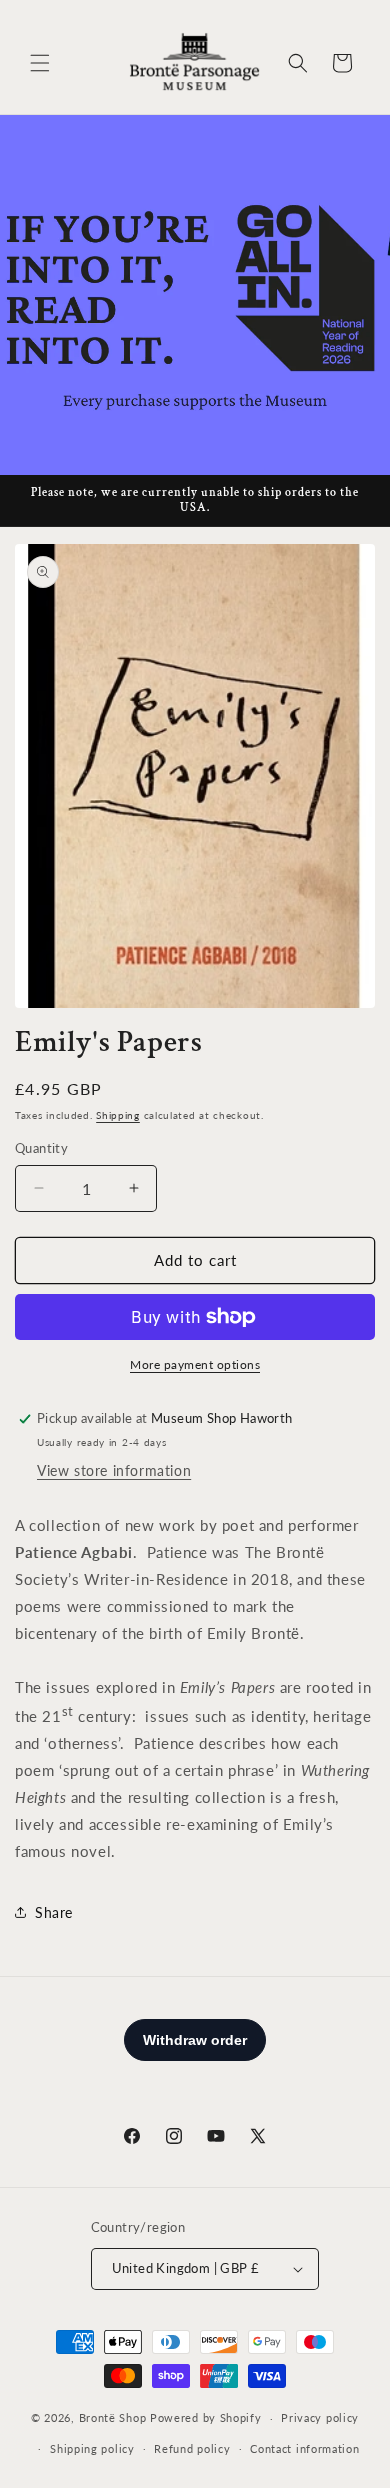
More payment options (195, 1364)
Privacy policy (320, 2417)
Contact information (304, 2448)
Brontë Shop (113, 2417)
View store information (114, 1470)
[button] (40, 63)
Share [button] (54, 1912)
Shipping (118, 1115)
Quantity (41, 1148)
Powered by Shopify (206, 2417)
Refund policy (192, 2448)
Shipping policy (92, 2448)
